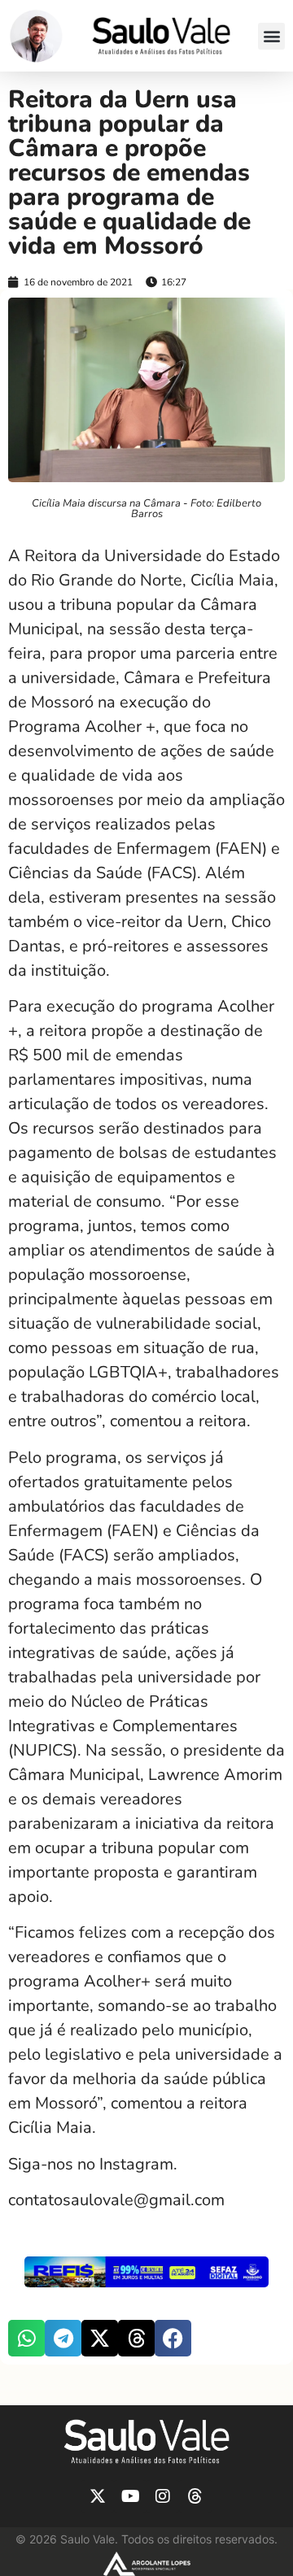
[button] (271, 36)
